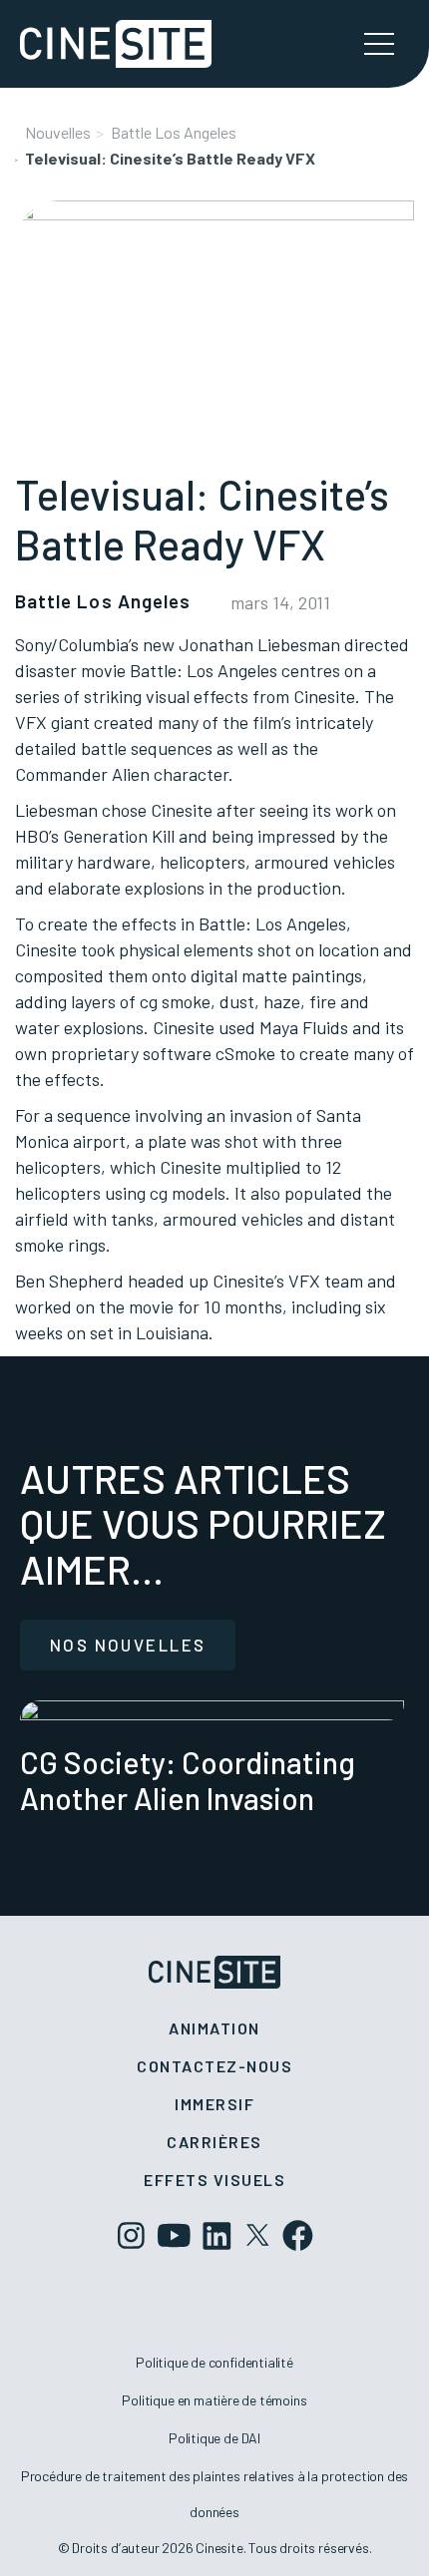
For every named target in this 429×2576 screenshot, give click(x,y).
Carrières (214, 2142)
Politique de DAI (214, 2438)
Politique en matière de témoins (214, 2400)
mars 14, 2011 (280, 602)
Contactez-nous (214, 2066)
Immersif (214, 2104)
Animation (214, 2028)
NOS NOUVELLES (128, 1645)
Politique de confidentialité (214, 2362)
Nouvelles (58, 132)
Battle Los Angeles (174, 132)
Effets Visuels (214, 2180)
